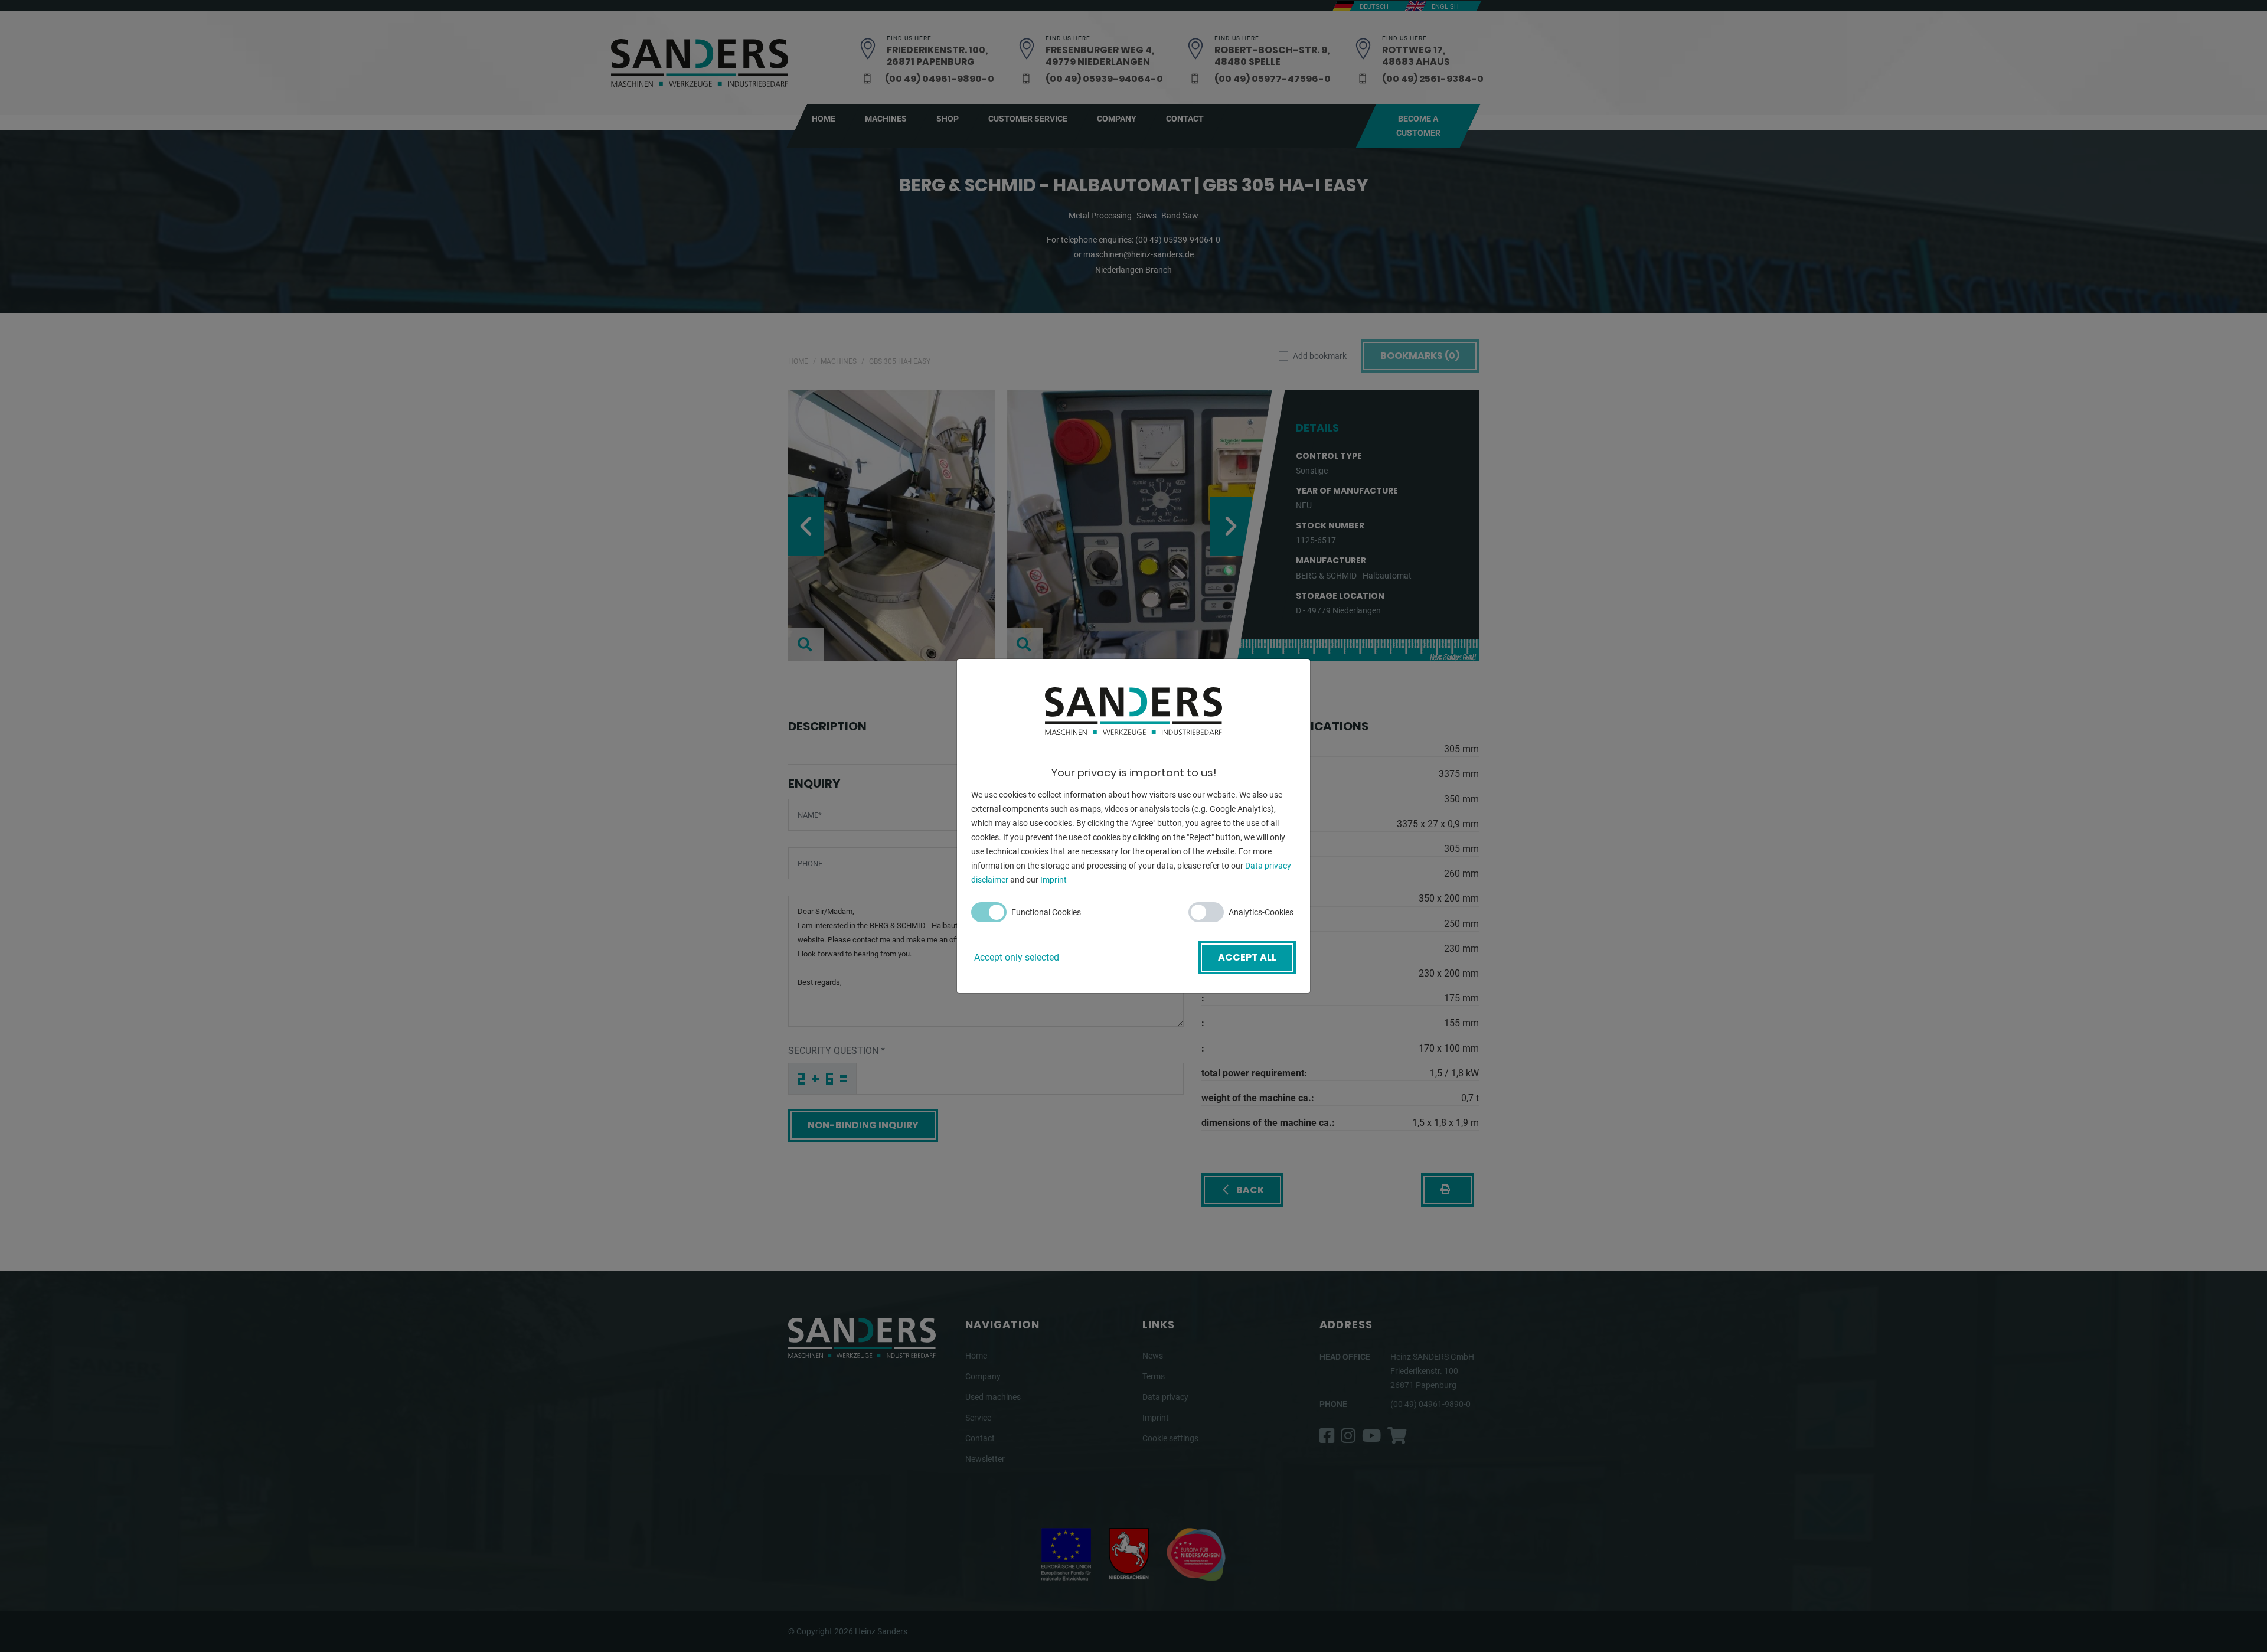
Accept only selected (1017, 957)
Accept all (1247, 957)
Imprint (1054, 880)
